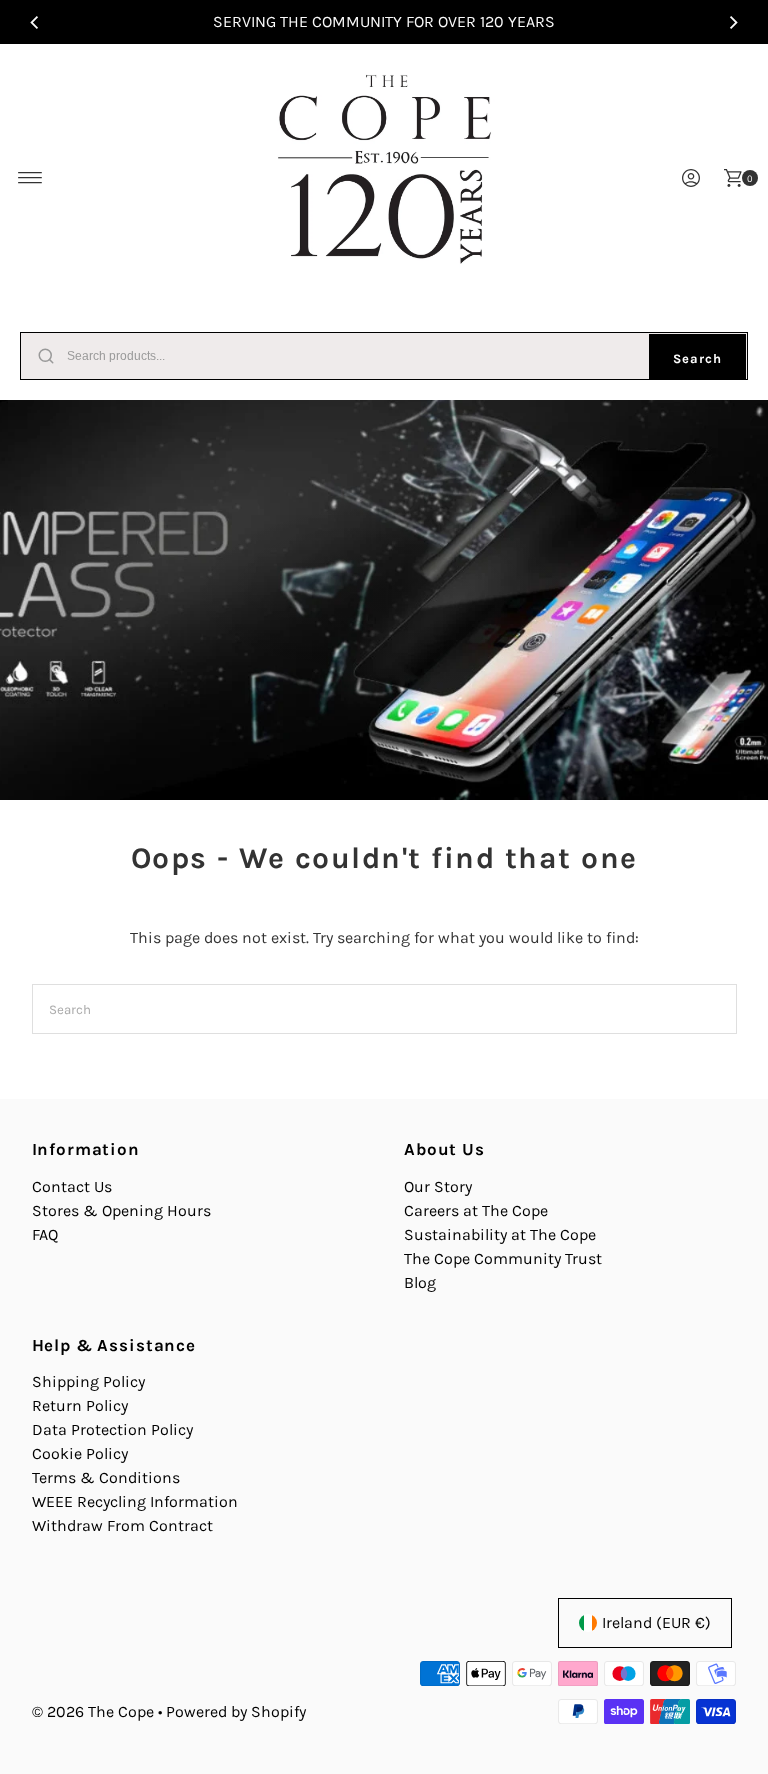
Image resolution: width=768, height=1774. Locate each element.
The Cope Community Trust (503, 1258)
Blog (420, 1282)
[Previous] (35, 22)
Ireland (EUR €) (656, 1622)
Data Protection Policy (112, 1429)
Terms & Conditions (106, 1477)
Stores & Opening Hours (121, 1210)
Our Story (438, 1186)
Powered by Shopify (236, 1711)
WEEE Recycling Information (135, 1501)
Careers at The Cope (476, 1210)
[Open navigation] (30, 178)
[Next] (733, 22)
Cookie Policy (80, 1453)
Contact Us (72, 1186)
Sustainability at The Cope (500, 1234)
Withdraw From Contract (122, 1525)
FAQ (45, 1234)
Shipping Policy (88, 1381)
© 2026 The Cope (93, 1711)
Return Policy (80, 1405)
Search (697, 358)
